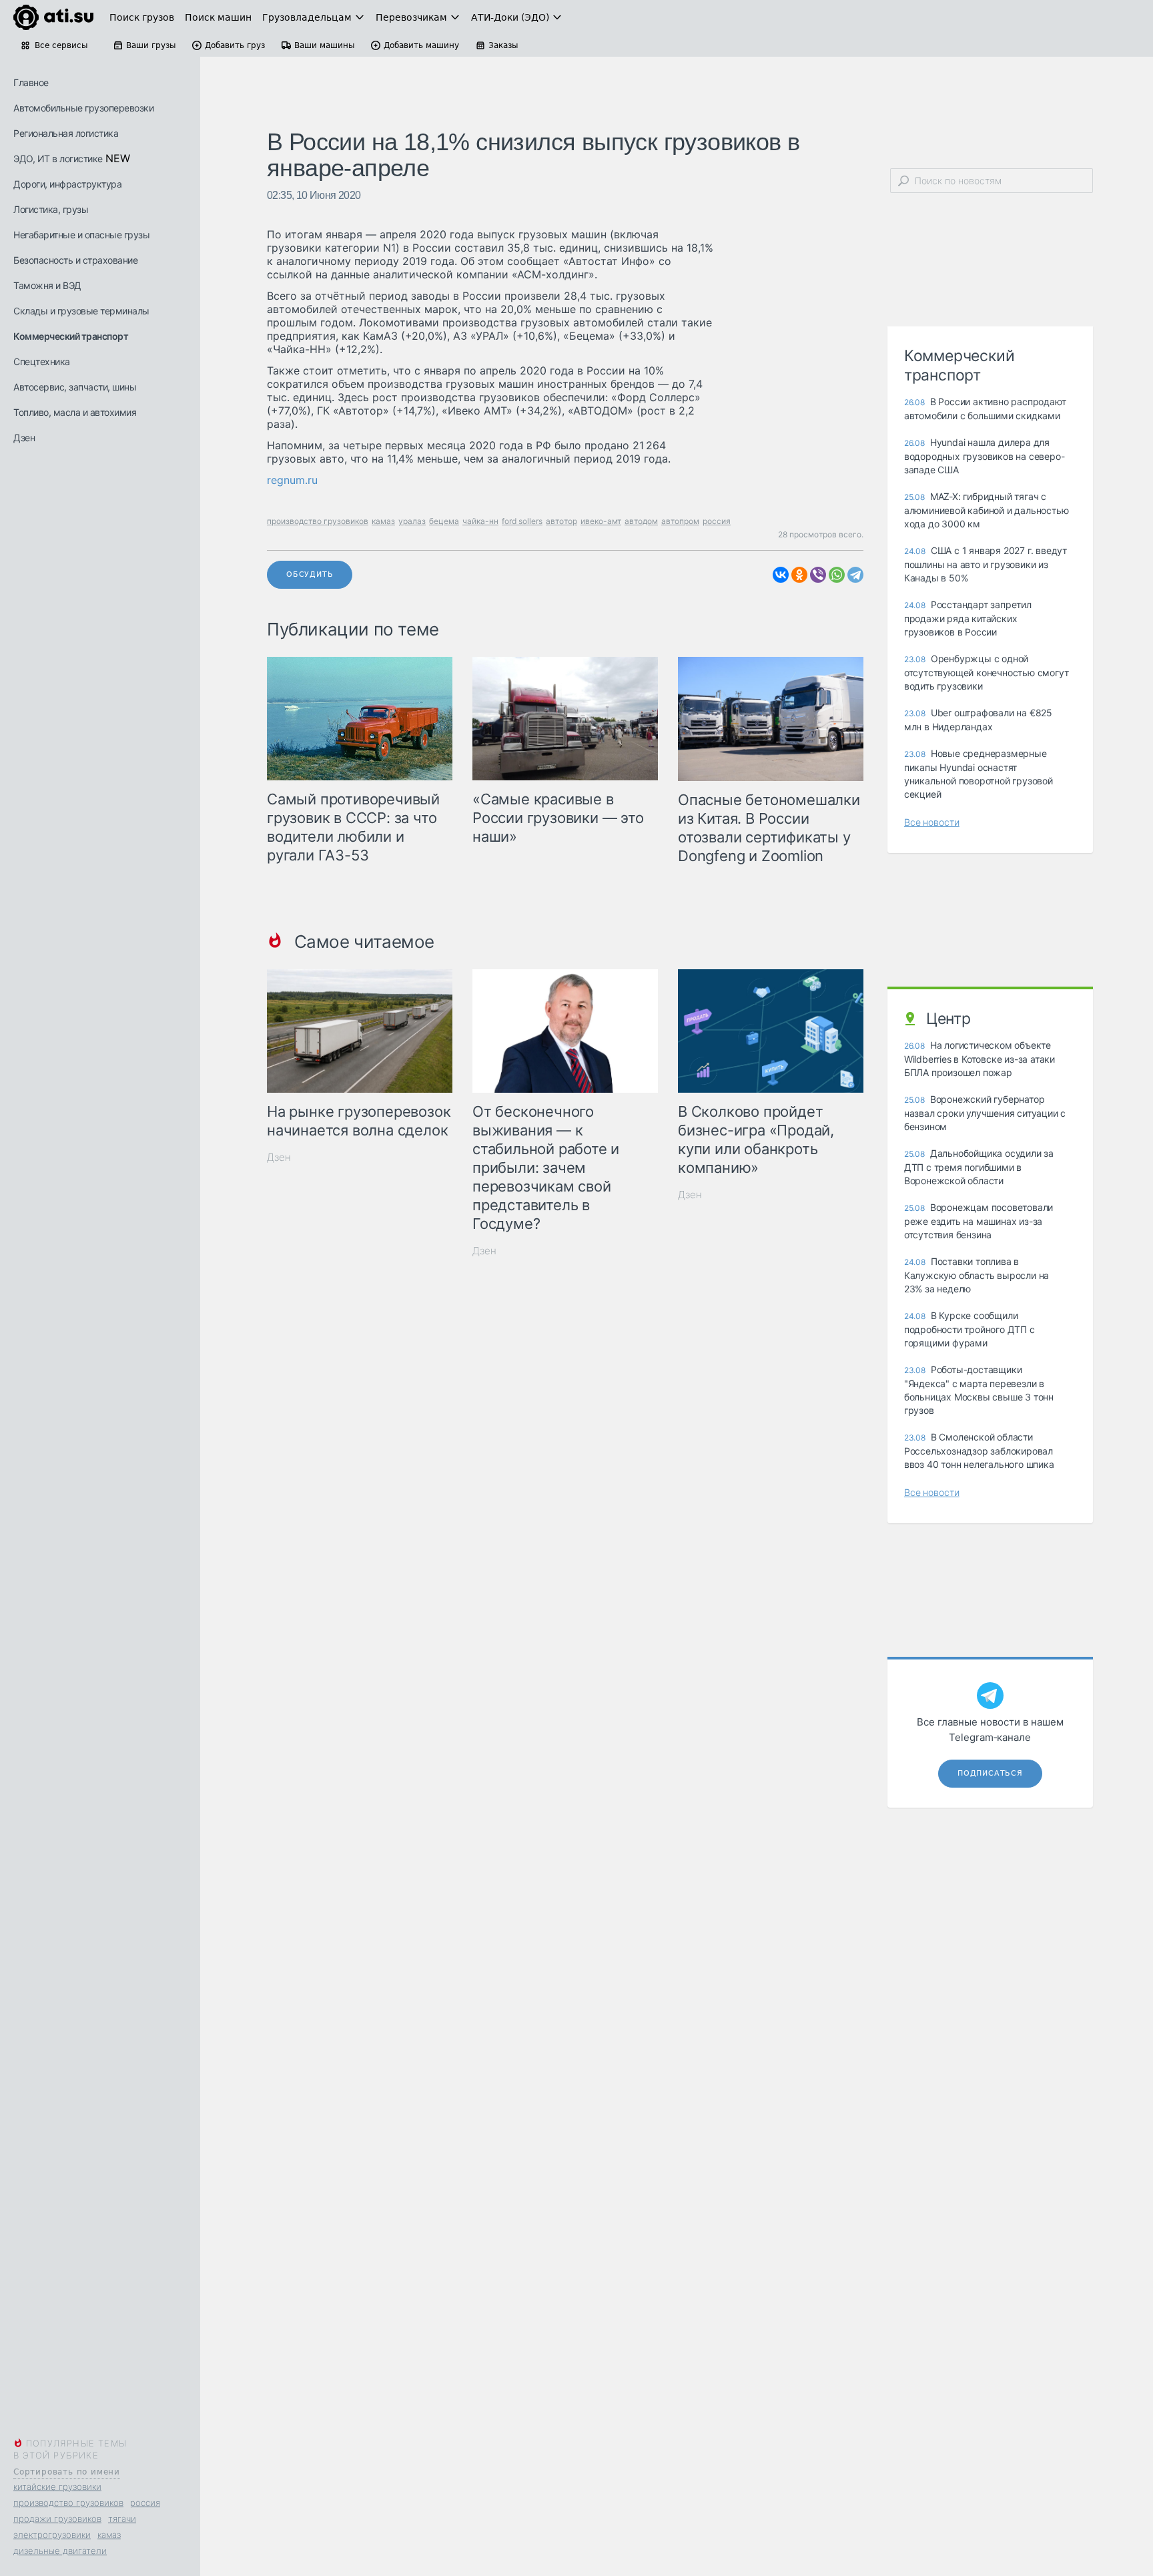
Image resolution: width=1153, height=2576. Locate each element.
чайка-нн (480, 521)
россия (145, 2503)
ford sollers (522, 521)
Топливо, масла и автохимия (75, 412)
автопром (680, 521)
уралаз (412, 521)
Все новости (932, 822)
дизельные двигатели (60, 2551)
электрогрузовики (52, 2535)
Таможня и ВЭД (47, 285)
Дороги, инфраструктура (67, 184)
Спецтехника (42, 361)
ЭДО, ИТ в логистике (58, 159)
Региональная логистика (66, 133)
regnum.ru (292, 480)
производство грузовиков (68, 2503)
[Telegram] (855, 575)
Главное (31, 82)
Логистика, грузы (51, 209)
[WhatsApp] (837, 575)
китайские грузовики (57, 2487)
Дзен (24, 438)
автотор (561, 521)
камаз (109, 2535)
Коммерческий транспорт (71, 336)
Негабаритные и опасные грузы (81, 235)
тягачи (122, 2519)
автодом (641, 521)
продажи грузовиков (57, 2519)
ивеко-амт (601, 521)
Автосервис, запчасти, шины (75, 387)
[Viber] (818, 575)
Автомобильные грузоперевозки (83, 108)
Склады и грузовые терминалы (81, 311)
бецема (444, 521)
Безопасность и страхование (75, 260)
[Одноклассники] (799, 575)
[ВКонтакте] (781, 575)
